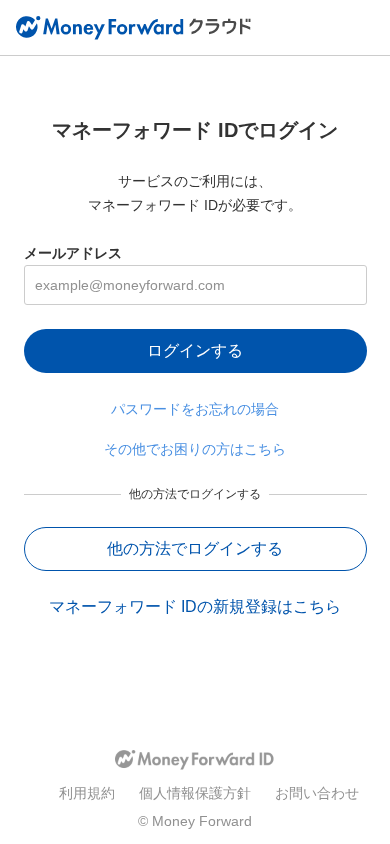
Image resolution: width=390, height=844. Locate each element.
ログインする (195, 350)
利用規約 (87, 793)
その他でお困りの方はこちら (195, 449)
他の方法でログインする (195, 548)
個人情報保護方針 (195, 793)
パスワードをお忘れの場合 (195, 409)
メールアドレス (73, 253)
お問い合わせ (317, 793)
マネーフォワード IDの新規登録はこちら (195, 606)
